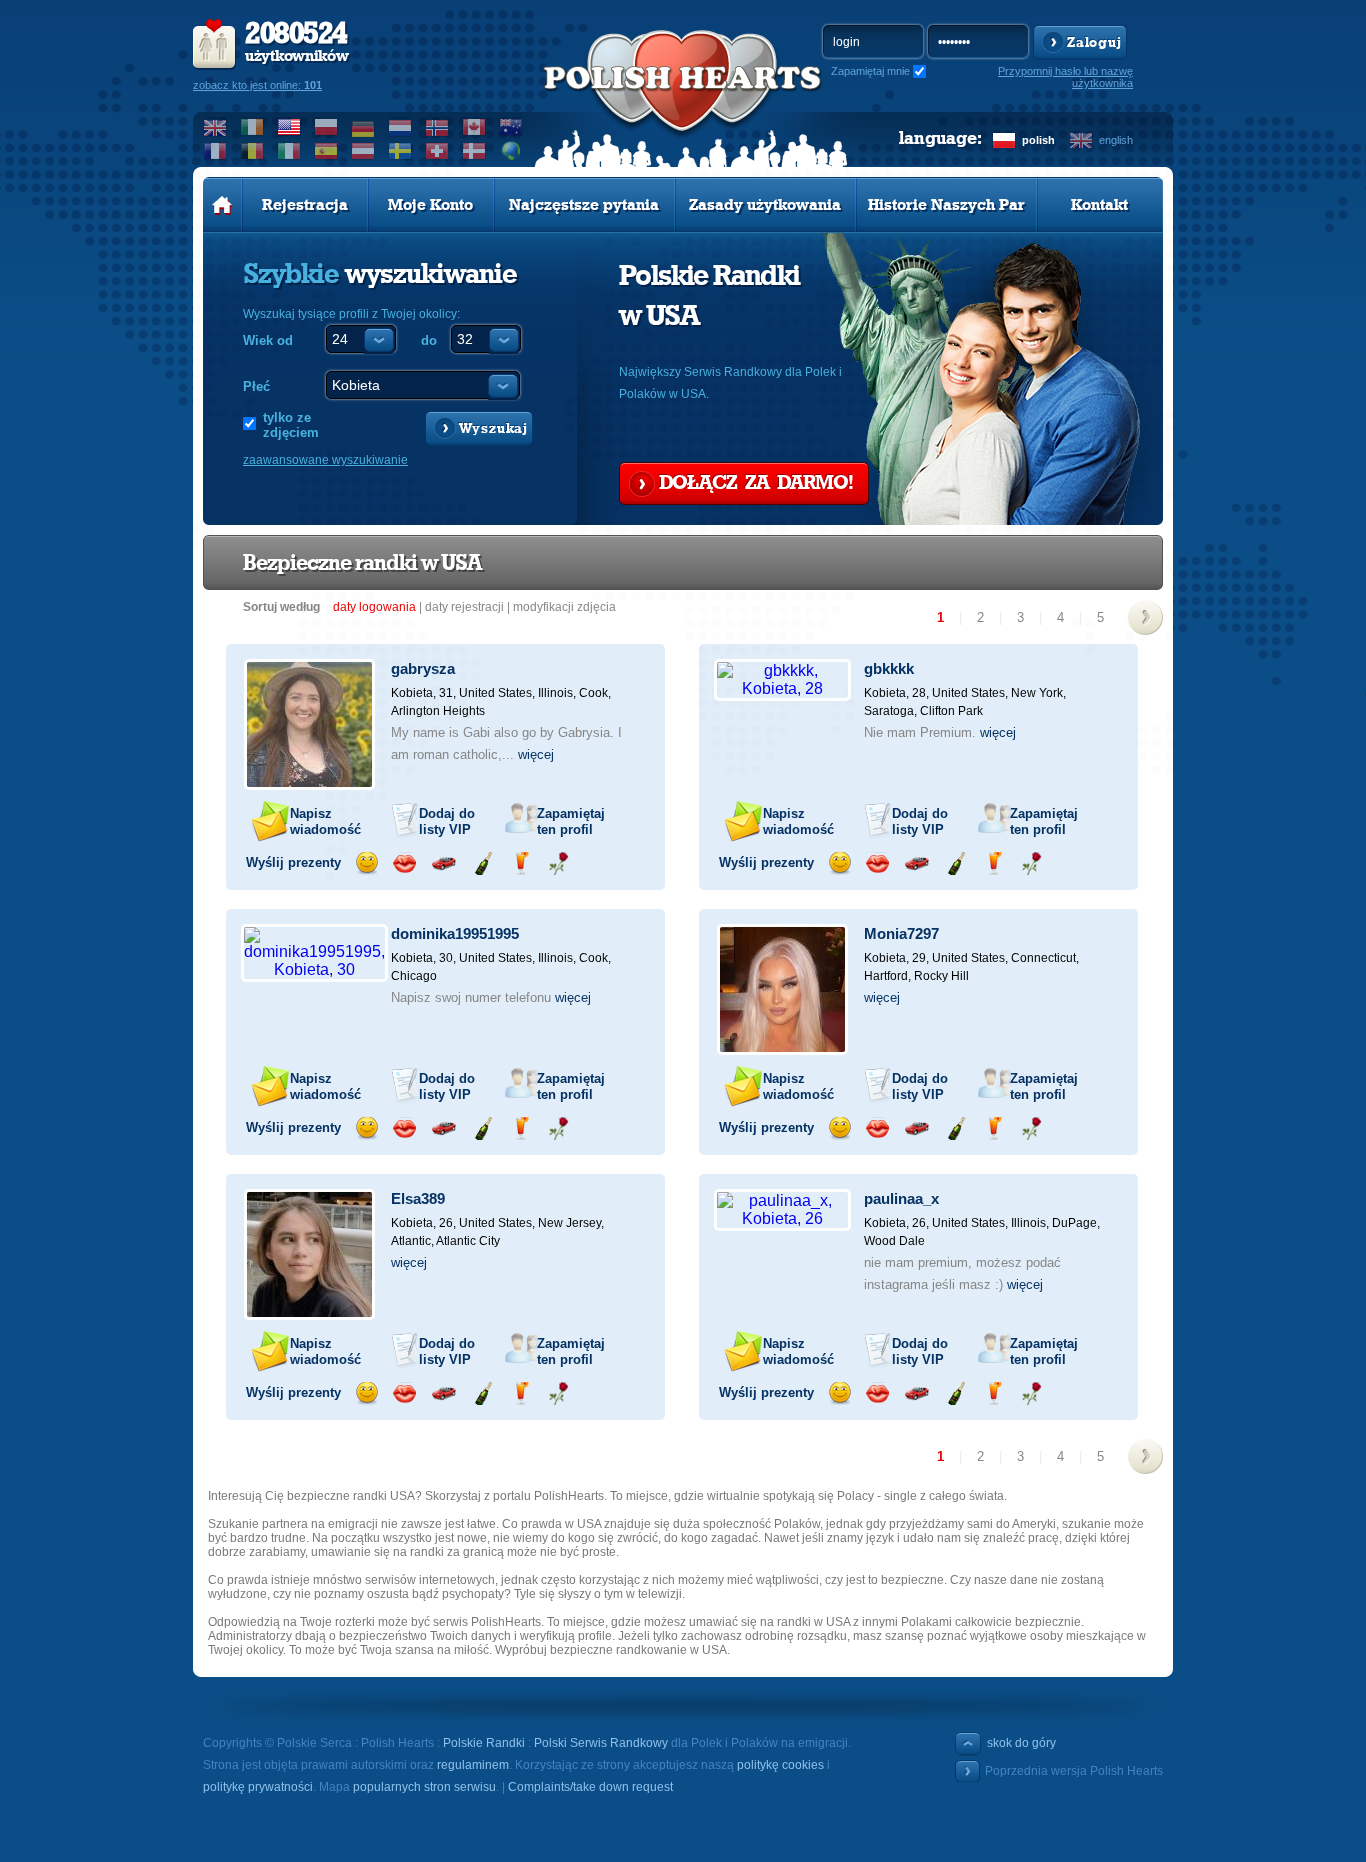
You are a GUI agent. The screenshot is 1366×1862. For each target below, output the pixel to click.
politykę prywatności (258, 1787)
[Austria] (363, 151)
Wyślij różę (558, 863)
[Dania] (474, 151)
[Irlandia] (252, 127)
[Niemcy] (363, 127)
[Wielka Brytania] (215, 127)
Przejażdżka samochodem (443, 863)
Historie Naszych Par (946, 205)
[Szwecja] (400, 151)
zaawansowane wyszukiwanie (325, 460)
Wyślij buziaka (404, 863)
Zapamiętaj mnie (870, 71)
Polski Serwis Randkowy (601, 1743)
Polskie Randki (484, 1743)
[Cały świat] (511, 151)
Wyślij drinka (520, 863)
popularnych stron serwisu (424, 1787)
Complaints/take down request (590, 1787)
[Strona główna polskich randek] (222, 205)
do (429, 340)
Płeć (256, 386)
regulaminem (473, 1765)
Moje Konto (430, 205)
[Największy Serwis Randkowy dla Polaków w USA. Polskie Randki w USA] (683, 101)
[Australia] (511, 127)
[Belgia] (252, 151)
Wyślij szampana (482, 863)
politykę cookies (780, 1765)
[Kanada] (474, 127)
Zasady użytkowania (765, 205)
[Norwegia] (437, 127)
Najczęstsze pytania (584, 205)
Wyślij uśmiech (366, 863)
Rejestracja (305, 205)
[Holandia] (400, 127)
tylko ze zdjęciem (291, 425)
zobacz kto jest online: (257, 85)
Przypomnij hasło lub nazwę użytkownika (1065, 77)
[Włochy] (289, 151)
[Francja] (215, 151)
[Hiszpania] (326, 151)
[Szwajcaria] (437, 151)
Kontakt (1099, 205)
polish (1038, 140)
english (1116, 140)
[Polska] (326, 127)
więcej (536, 754)
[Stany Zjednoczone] (289, 127)
